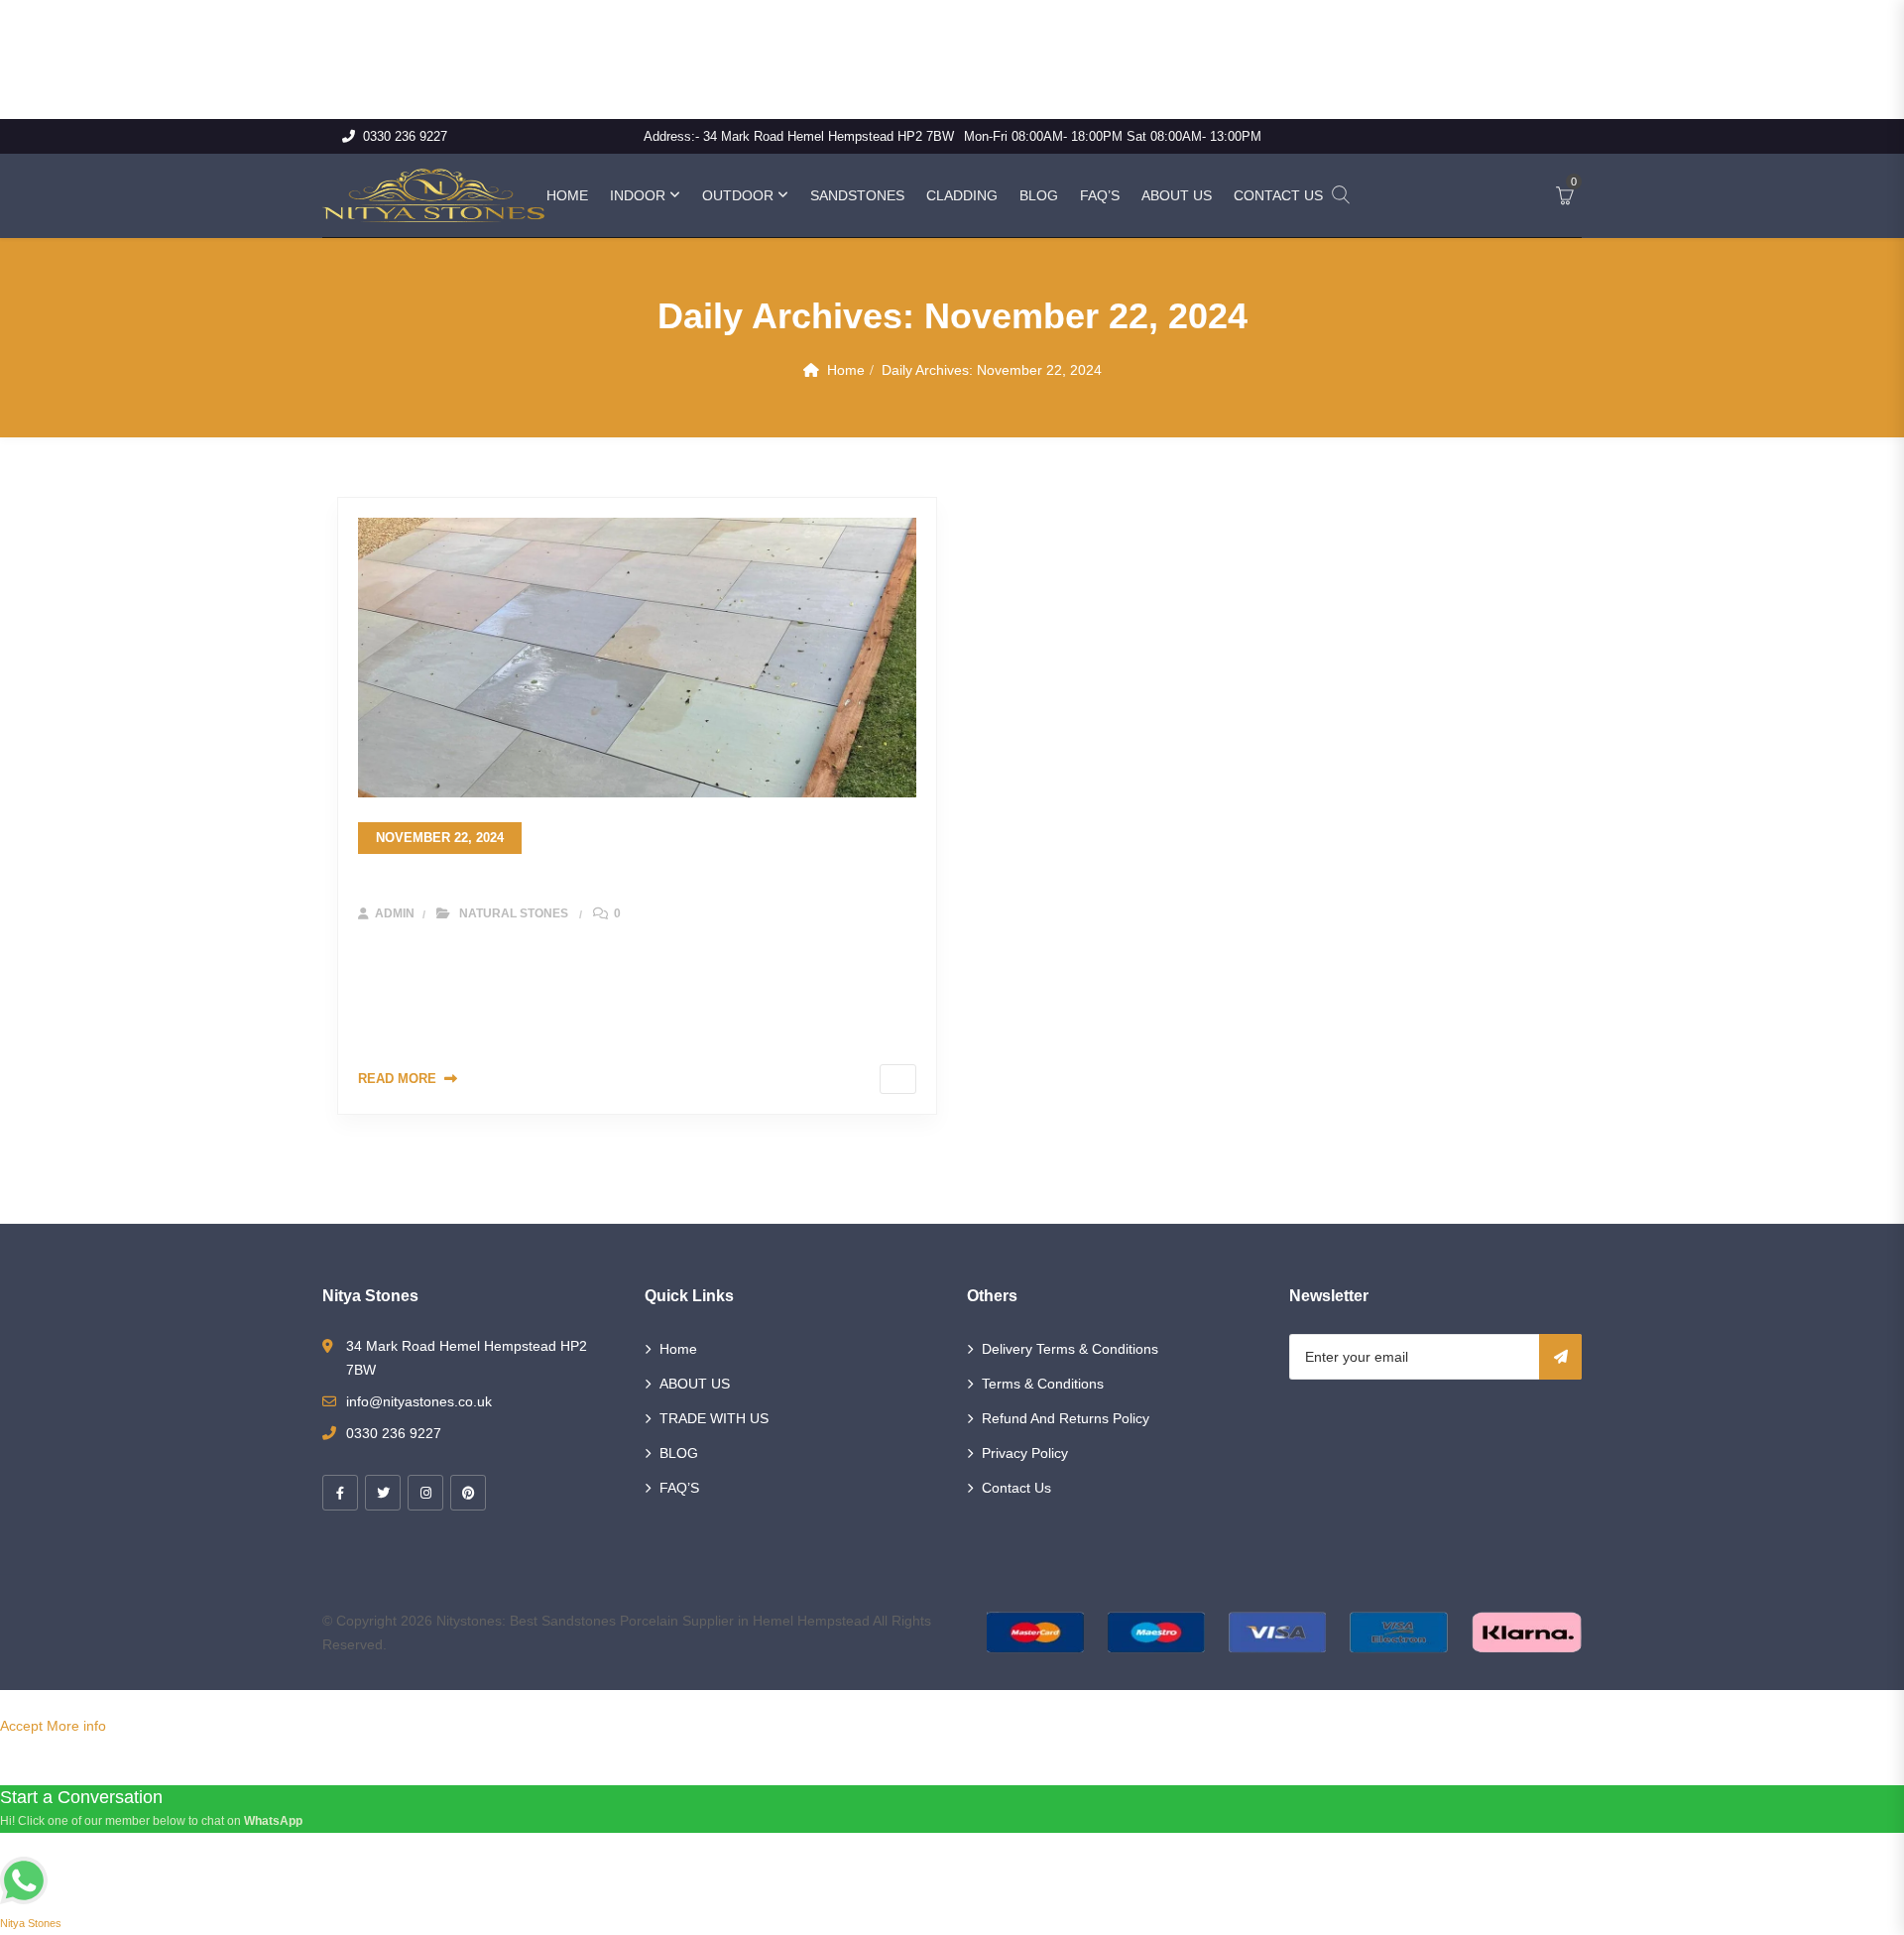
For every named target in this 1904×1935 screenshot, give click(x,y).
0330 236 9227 (405, 136)
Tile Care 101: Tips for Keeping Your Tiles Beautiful (600, 880)
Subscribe (1560, 1357)
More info (76, 1726)
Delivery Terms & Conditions (1070, 1349)
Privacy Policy (1025, 1453)
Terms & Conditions (1043, 1384)
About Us (1177, 195)
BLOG (679, 1453)
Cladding (962, 195)
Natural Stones (514, 913)
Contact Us (1278, 195)
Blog (1039, 195)
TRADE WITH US (714, 1418)
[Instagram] (425, 1493)
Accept (21, 1726)
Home (567, 195)
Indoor (638, 195)
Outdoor (738, 195)
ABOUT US (695, 1384)
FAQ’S (679, 1488)
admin (393, 913)
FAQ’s (1100, 195)
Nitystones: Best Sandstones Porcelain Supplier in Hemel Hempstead (653, 1621)
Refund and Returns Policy (1066, 1418)
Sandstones (857, 195)
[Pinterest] (468, 1493)
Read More (397, 1079)
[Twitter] (383, 1493)
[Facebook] (340, 1493)
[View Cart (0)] (1565, 197)
